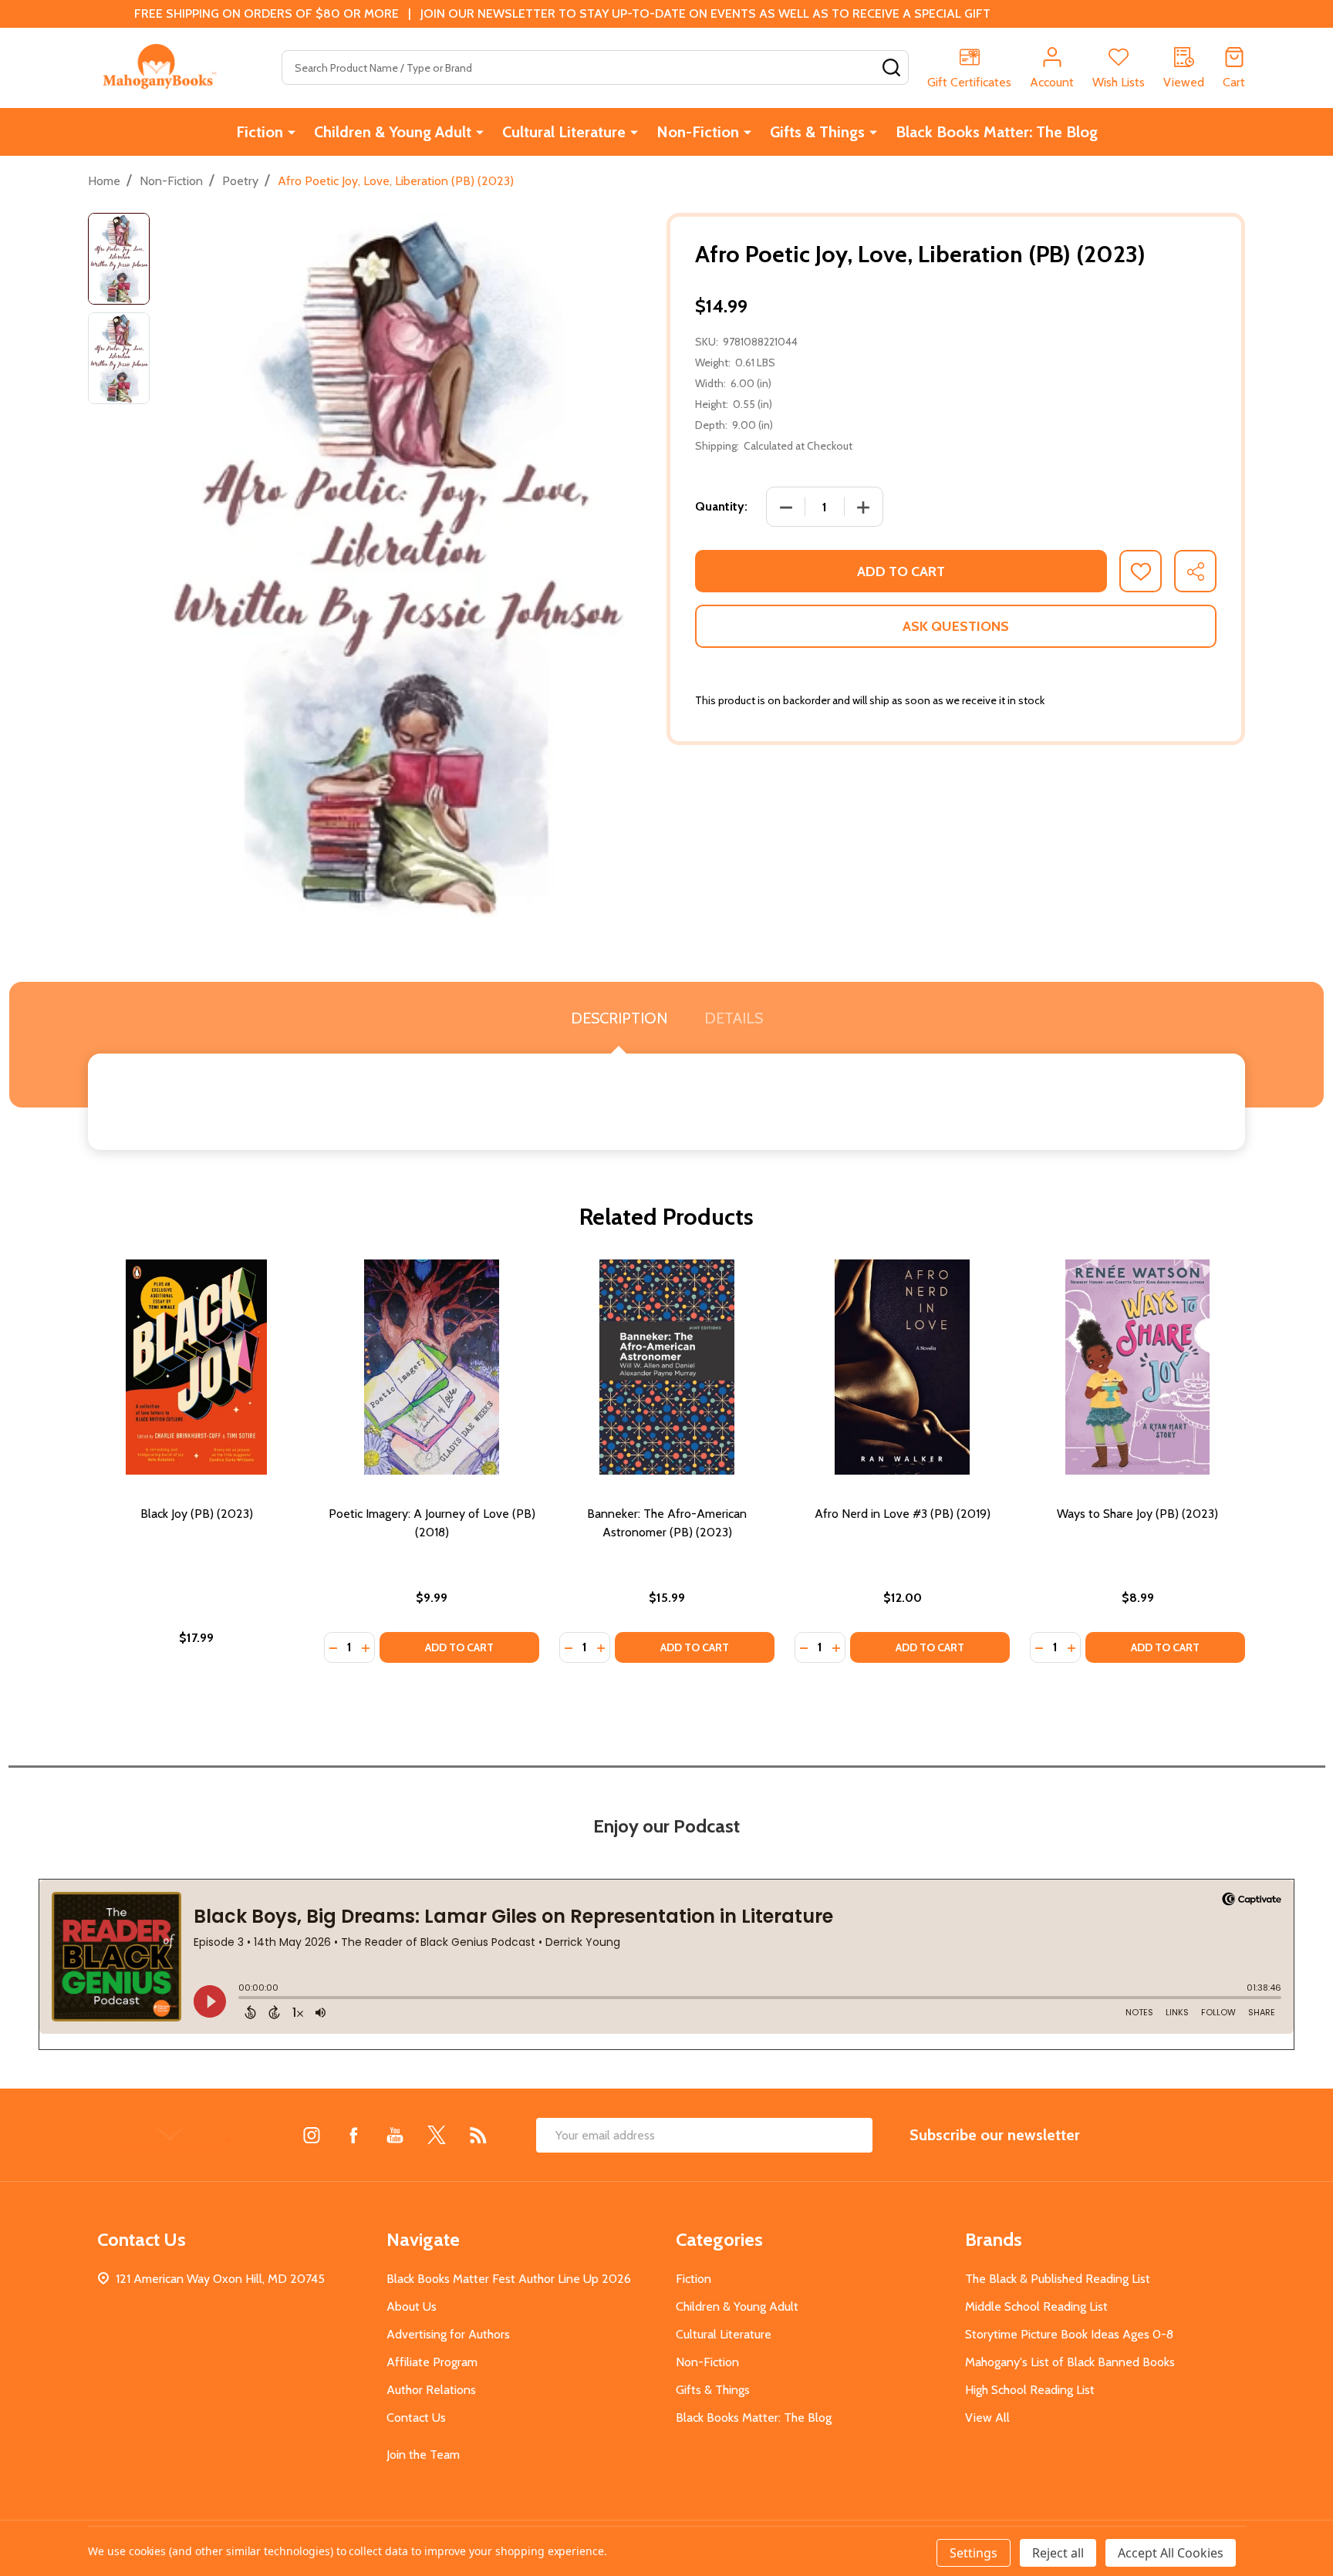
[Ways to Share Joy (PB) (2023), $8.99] (1137, 1367)
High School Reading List (1030, 2390)
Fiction (260, 132)
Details (734, 1018)
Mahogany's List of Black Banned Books (1070, 2362)
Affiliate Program (432, 2362)
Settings (974, 2553)
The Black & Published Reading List (1058, 2279)
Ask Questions (956, 626)
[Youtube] (395, 2135)
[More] (292, 132)
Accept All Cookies (1171, 2553)
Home (104, 181)
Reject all (1058, 2553)
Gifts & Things (817, 132)
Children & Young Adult (393, 132)
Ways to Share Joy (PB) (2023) (1137, 1514)
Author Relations (431, 2390)
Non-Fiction (698, 132)
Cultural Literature (564, 132)
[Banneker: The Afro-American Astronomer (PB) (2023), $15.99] (667, 1367)
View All (987, 2418)
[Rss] (478, 2135)
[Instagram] (312, 2135)
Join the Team (423, 2455)
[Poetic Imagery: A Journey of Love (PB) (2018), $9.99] (432, 1367)
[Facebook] (353, 2135)
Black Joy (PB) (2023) (197, 1514)
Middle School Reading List (1036, 2306)
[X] (437, 2135)
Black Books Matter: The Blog (997, 132)
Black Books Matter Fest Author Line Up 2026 (509, 2279)
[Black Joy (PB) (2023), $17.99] (196, 1367)
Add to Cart (901, 572)
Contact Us (416, 2418)
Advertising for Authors (448, 2334)
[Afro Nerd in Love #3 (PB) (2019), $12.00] (902, 1367)
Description (619, 1018)
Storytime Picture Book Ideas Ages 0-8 (1069, 2334)
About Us (412, 2306)
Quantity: (721, 506)
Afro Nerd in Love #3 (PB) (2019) (903, 1514)
